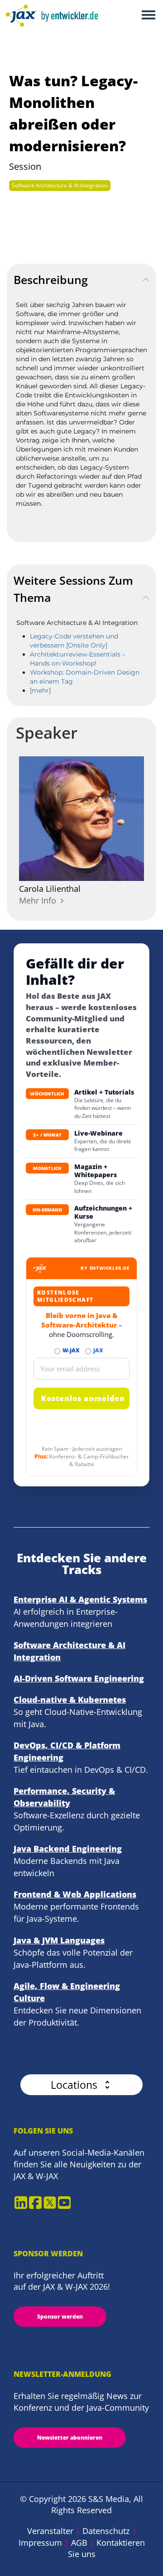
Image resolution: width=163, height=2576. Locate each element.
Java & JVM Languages (59, 1940)
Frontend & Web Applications (75, 1894)
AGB (79, 2543)
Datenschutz (106, 2531)
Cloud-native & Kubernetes (70, 1700)
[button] (81, 2085)
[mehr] (40, 690)
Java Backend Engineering (68, 1849)
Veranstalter (50, 2531)
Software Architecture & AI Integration (60, 185)
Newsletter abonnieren (70, 2438)
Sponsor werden (60, 2317)
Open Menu (148, 16)
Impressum (40, 2543)
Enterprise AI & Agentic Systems (80, 1599)
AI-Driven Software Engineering (79, 1678)
